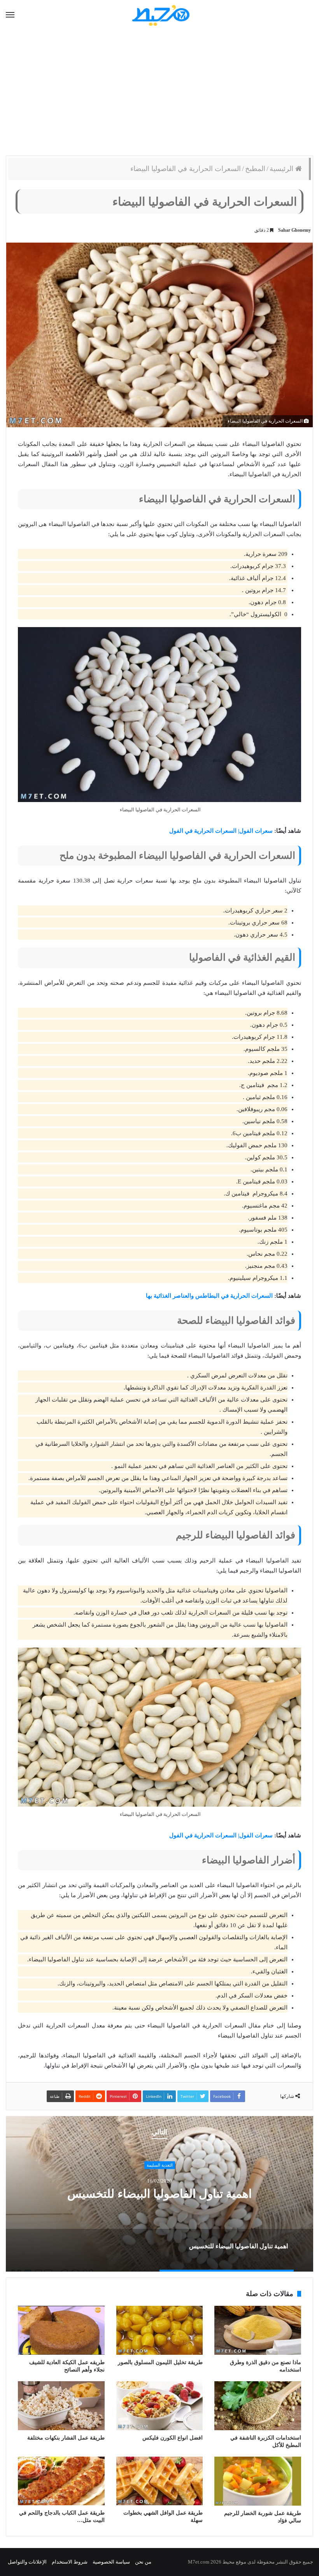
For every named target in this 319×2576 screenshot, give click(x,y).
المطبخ (255, 169)
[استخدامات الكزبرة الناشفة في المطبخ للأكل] (258, 2406)
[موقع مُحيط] (160, 15)
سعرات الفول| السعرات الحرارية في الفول (221, 831)
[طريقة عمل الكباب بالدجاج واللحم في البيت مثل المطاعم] (61, 2481)
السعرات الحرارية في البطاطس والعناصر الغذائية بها (209, 1296)
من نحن (143, 2562)
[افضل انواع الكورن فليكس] (160, 2406)
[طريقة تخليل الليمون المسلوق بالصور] (160, 2330)
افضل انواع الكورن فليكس (173, 2438)
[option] (159, 2194)
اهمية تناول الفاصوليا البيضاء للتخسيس (159, 2194)
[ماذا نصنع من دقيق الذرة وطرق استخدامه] (258, 2330)
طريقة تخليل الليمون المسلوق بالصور (160, 2362)
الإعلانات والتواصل (27, 2562)
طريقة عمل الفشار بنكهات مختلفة (66, 2438)
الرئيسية (282, 169)
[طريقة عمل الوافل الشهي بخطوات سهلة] (160, 2481)
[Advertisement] (159, 93)
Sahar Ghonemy (294, 230)
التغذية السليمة (160, 2165)
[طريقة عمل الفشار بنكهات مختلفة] (61, 2406)
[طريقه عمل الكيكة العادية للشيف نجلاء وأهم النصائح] (61, 2330)
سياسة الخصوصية (111, 2562)
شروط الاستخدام (70, 2562)
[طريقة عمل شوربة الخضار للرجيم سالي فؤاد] (258, 2481)
